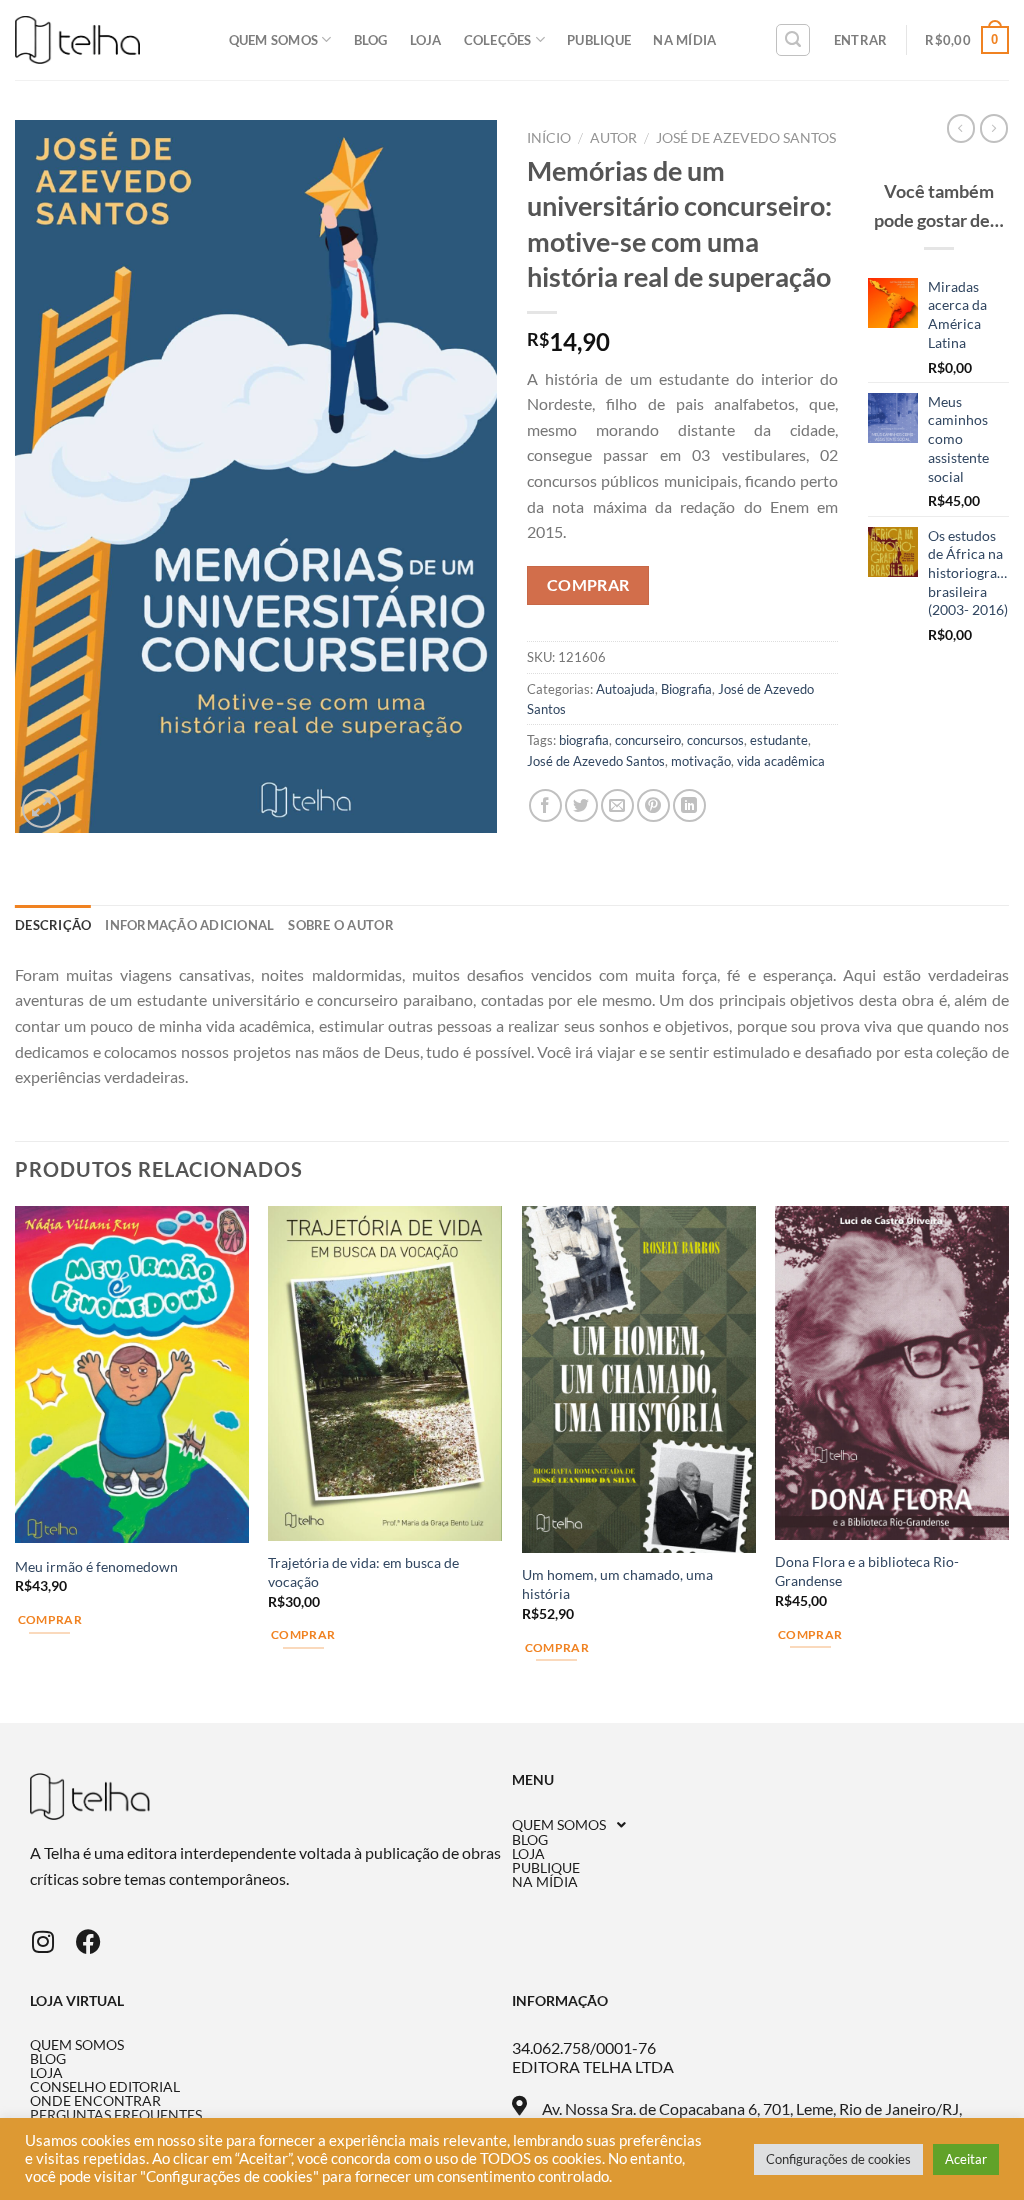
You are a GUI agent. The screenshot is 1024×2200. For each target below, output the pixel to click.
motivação (701, 761)
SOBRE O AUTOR (340, 925)
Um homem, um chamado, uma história (617, 1584)
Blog (371, 40)
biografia (584, 740)
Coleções (498, 40)
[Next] (1008, 1462)
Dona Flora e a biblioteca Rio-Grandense (867, 1571)
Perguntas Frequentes (116, 2115)
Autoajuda (625, 689)
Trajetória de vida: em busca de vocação (363, 1572)
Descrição (53, 925)
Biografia (686, 689)
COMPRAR (588, 585)
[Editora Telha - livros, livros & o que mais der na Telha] (77, 40)
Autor (613, 138)
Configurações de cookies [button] (838, 2159)
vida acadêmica (781, 761)
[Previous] (16, 1462)
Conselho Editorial (105, 2087)
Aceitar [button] (966, 2159)
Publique (599, 40)
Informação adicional (189, 925)
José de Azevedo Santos (746, 138)
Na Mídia (684, 40)
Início (549, 138)
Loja (426, 40)
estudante (779, 740)
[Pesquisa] (793, 40)
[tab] (53, 925)
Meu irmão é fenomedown (96, 1566)
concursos (715, 740)
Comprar (50, 1619)
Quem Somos (274, 40)
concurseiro (648, 740)
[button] (753, 1825)
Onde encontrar (95, 2101)
